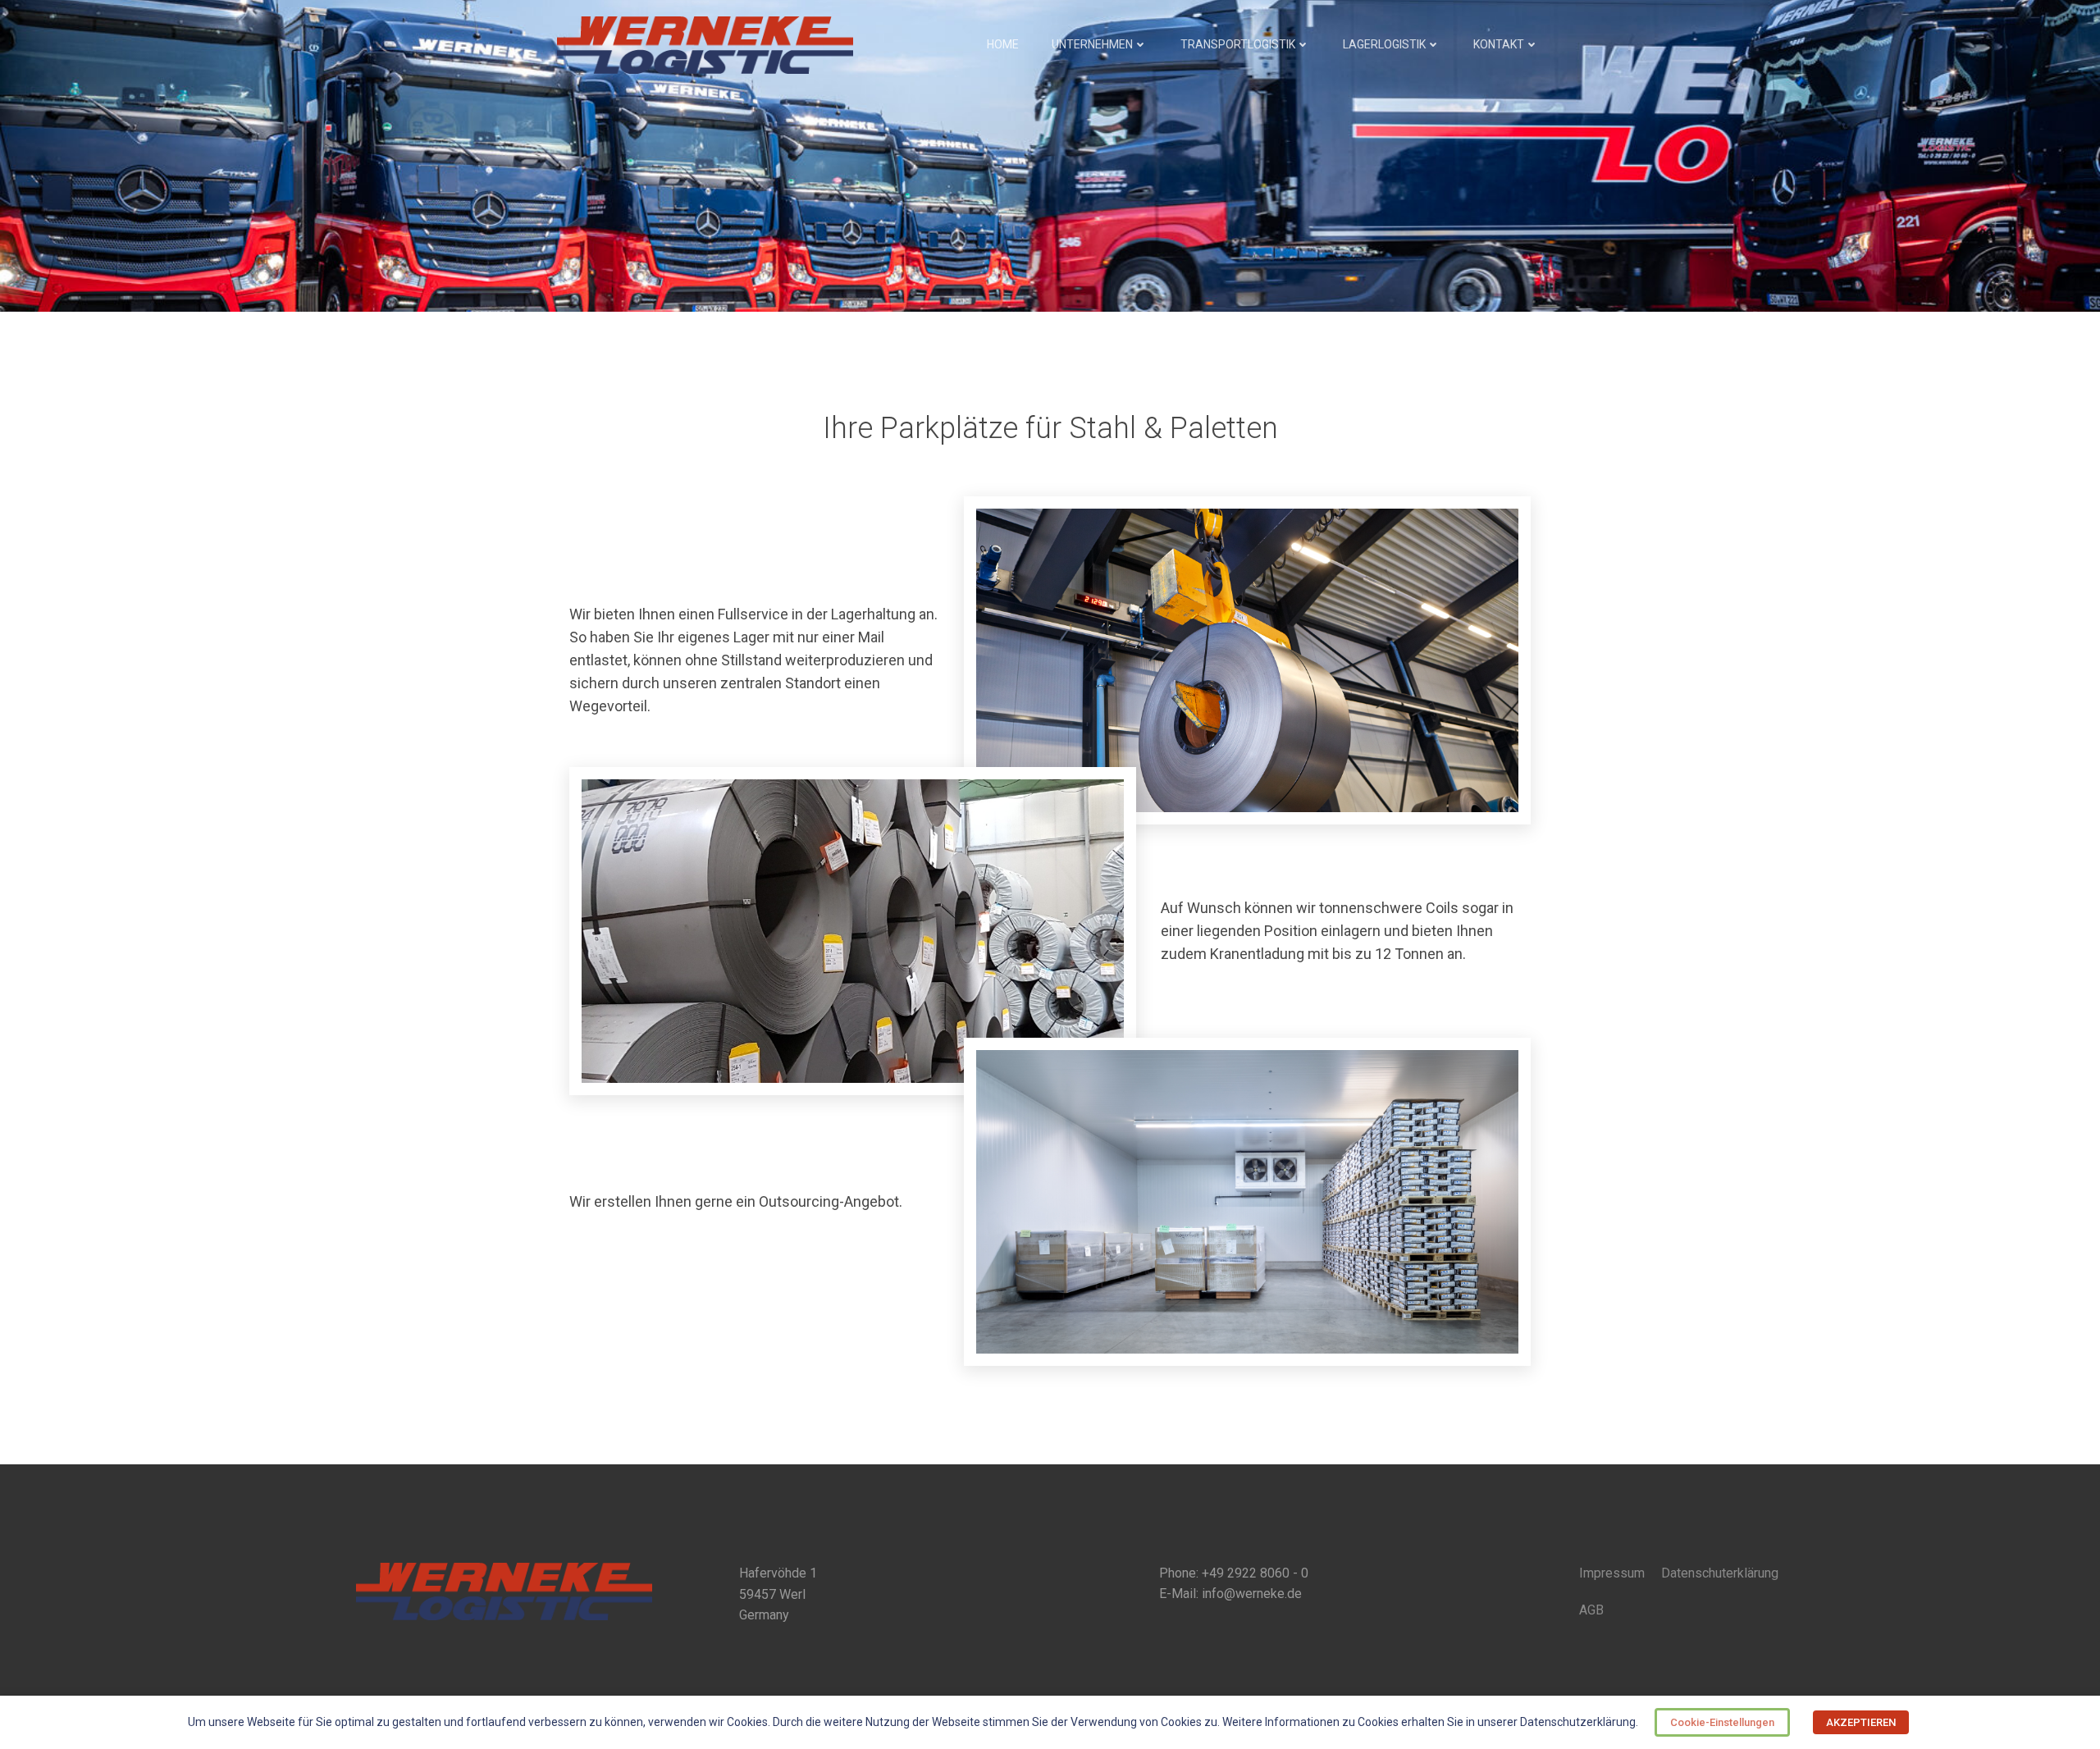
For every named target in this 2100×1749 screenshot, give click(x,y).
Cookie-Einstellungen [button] (1722, 1722)
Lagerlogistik (1384, 44)
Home (1003, 44)
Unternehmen (1092, 44)
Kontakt (1499, 44)
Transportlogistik (1238, 44)
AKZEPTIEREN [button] (1861, 1722)
